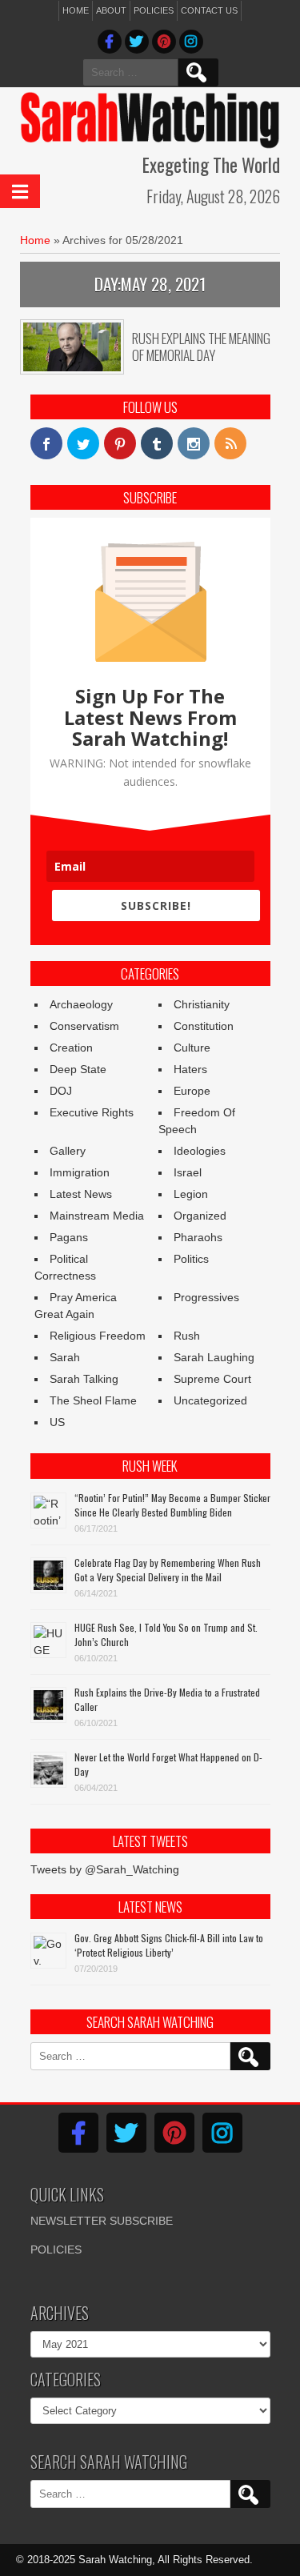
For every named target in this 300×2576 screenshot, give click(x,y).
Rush (187, 1336)
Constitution (204, 1026)
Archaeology (81, 1004)
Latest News (81, 1194)
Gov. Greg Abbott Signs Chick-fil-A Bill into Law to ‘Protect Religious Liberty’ (169, 1945)
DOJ (61, 1091)
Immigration (80, 1172)
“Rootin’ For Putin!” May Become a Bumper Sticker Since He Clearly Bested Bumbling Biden (172, 1505)
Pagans (69, 1237)
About (111, 10)
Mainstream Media (97, 1216)
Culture (192, 1048)
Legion (191, 1194)
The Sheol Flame (93, 1400)
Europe (192, 1091)
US (57, 1422)
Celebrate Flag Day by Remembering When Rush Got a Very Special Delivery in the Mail (168, 1570)
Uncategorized (210, 1400)
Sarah (65, 1357)
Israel (188, 1172)
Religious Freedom (98, 1336)
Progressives (206, 1297)
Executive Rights (92, 1112)
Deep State (78, 1069)
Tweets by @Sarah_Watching (105, 1869)
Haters (190, 1069)
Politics (191, 1259)
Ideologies (200, 1151)
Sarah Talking (84, 1379)
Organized (200, 1216)
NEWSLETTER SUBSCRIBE (102, 2221)
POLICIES (56, 2249)
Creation (71, 1048)
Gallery (68, 1151)
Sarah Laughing (214, 1357)
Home (76, 10)
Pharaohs (198, 1237)
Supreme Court (212, 1379)
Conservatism (84, 1026)
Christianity (202, 1004)
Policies (154, 10)
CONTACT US (209, 10)
